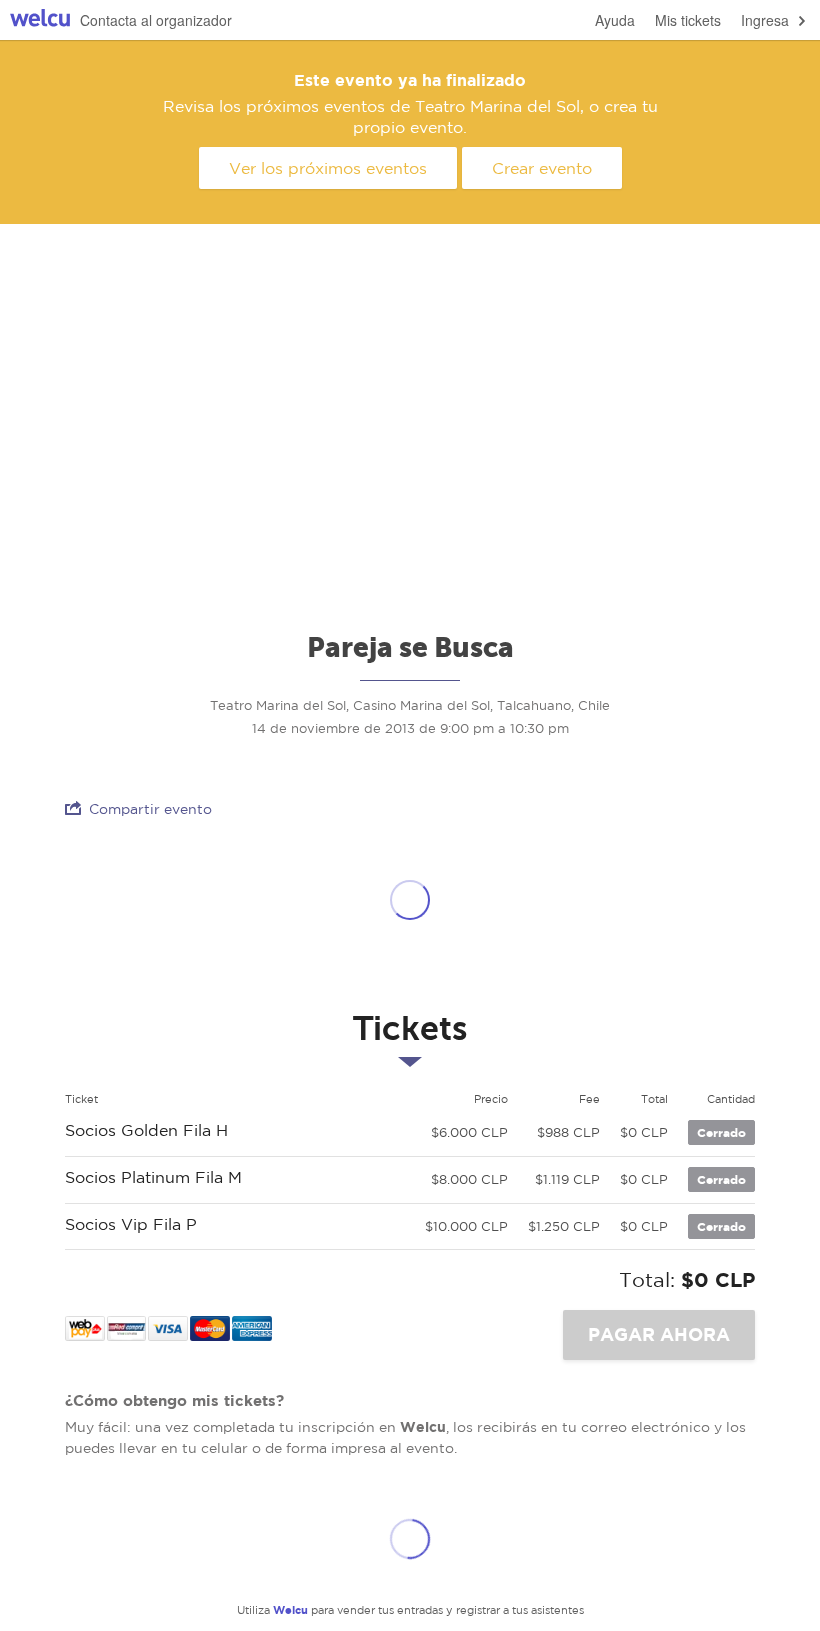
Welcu (40, 20)
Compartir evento (150, 809)
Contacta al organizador (156, 20)
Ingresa (765, 20)
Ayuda (615, 20)
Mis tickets (688, 20)
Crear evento (542, 168)
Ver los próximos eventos (328, 168)
